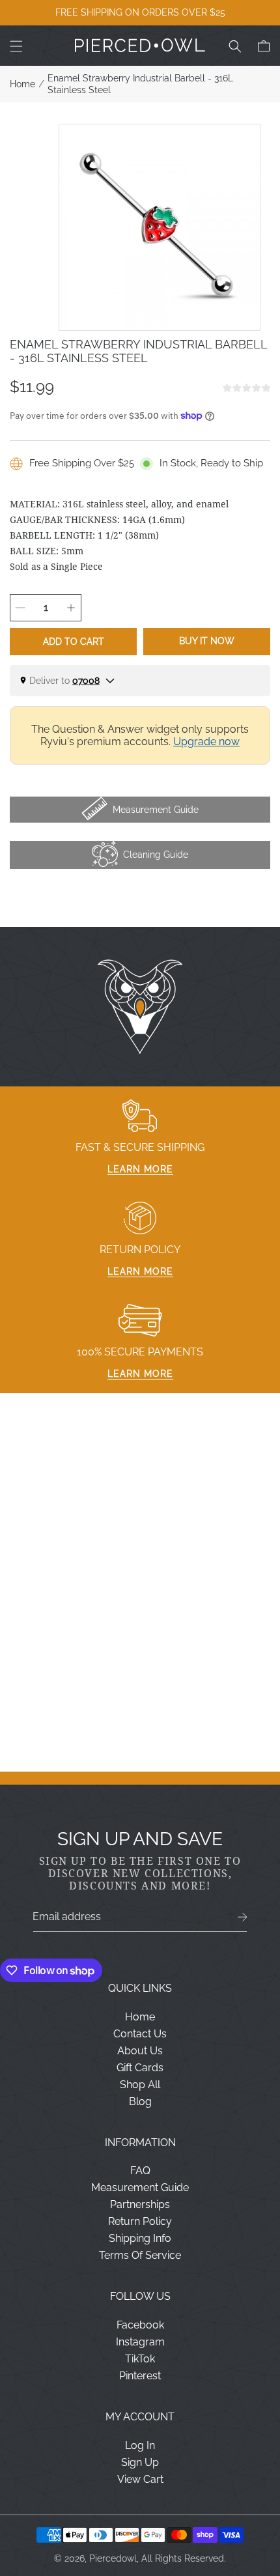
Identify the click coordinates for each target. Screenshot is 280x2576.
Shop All (140, 2085)
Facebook (140, 2325)
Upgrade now (206, 742)
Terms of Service (140, 2255)
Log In (140, 2445)
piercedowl (113, 2558)
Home (22, 84)
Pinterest (140, 2376)
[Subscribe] (243, 1917)
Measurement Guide (140, 2187)
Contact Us (140, 2034)
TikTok (140, 2359)
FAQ (140, 2171)
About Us (140, 2051)
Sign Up (140, 2462)
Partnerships (140, 2204)
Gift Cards (140, 2068)
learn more (140, 1169)
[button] (16, 46)
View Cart (140, 2479)
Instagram (140, 2342)
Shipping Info (140, 2238)
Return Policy (140, 2221)
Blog (140, 2102)
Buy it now (207, 641)
